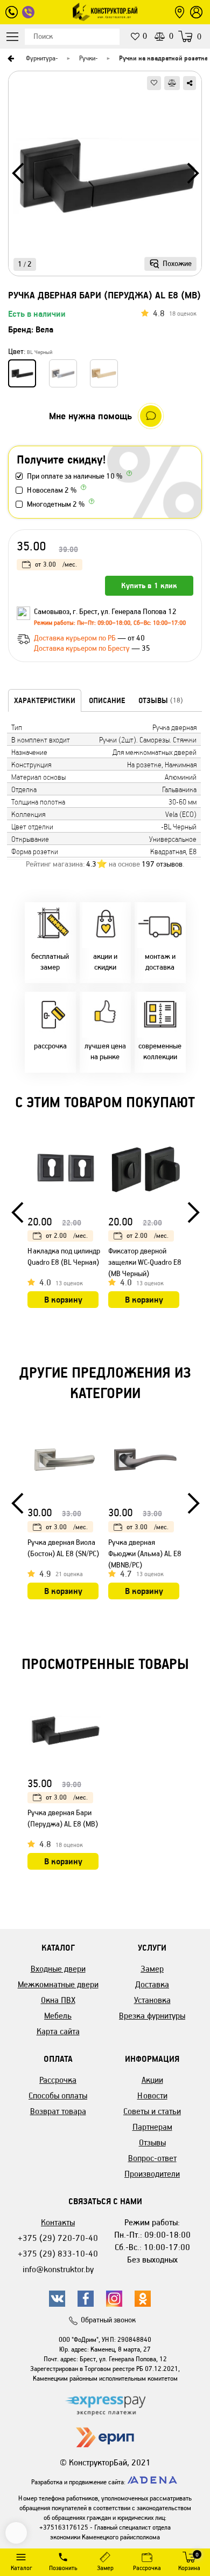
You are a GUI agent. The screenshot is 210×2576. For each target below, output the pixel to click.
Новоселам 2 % (52, 490)
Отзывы (152, 2142)
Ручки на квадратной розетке (163, 58)
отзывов (162, 864)
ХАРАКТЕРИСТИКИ (45, 700)
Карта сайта (58, 2031)
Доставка (152, 1984)
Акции (152, 2080)
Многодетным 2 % (56, 504)
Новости (152, 2095)
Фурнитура (41, 58)
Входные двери (58, 1969)
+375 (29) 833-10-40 (58, 2254)
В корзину (63, 1300)
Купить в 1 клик (149, 585)
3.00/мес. (56, 564)
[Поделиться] (190, 83)
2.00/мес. (67, 1235)
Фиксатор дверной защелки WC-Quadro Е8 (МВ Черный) (145, 1262)
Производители (152, 2174)
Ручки (87, 58)
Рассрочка (58, 2080)
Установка (152, 2000)
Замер (152, 1969)
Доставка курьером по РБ (76, 638)
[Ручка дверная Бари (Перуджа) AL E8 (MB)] (105, 177)
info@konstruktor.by (58, 2269)
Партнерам (152, 2127)
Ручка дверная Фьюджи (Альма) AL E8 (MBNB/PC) (145, 1554)
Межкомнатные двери (58, 1984)
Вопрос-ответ (152, 2158)
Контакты (58, 2222)
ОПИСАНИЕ (107, 700)
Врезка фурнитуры (152, 2016)
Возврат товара (58, 2111)
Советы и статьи (152, 2111)
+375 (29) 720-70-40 (58, 2238)
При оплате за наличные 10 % (75, 476)
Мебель (58, 2016)
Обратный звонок (108, 2320)
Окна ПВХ (58, 2000)
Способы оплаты (58, 2095)
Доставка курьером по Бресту (83, 648)
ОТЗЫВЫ (161, 700)
